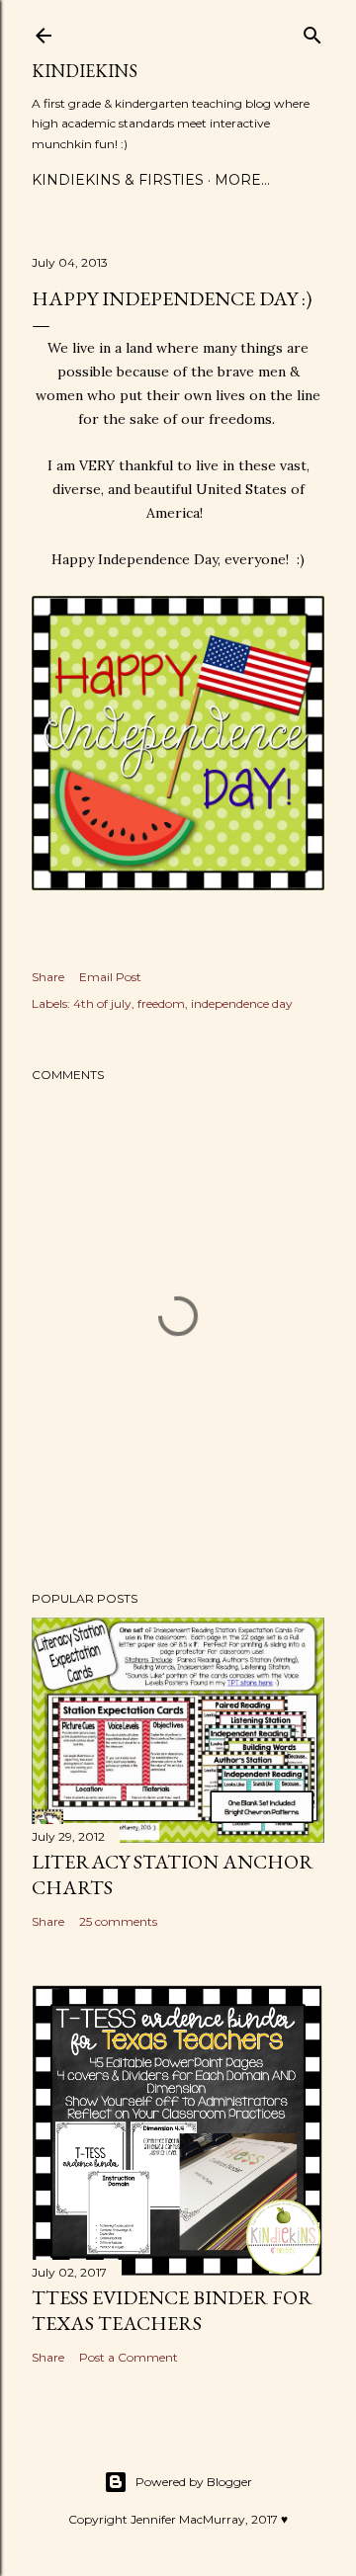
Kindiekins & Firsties (118, 180)
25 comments (118, 1921)
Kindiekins (85, 71)
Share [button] (48, 977)
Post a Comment (129, 2357)
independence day (242, 1003)
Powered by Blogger (194, 2482)
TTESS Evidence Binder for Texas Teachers (172, 2310)
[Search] (312, 31)
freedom (161, 1003)
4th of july (102, 1003)
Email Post (110, 977)
